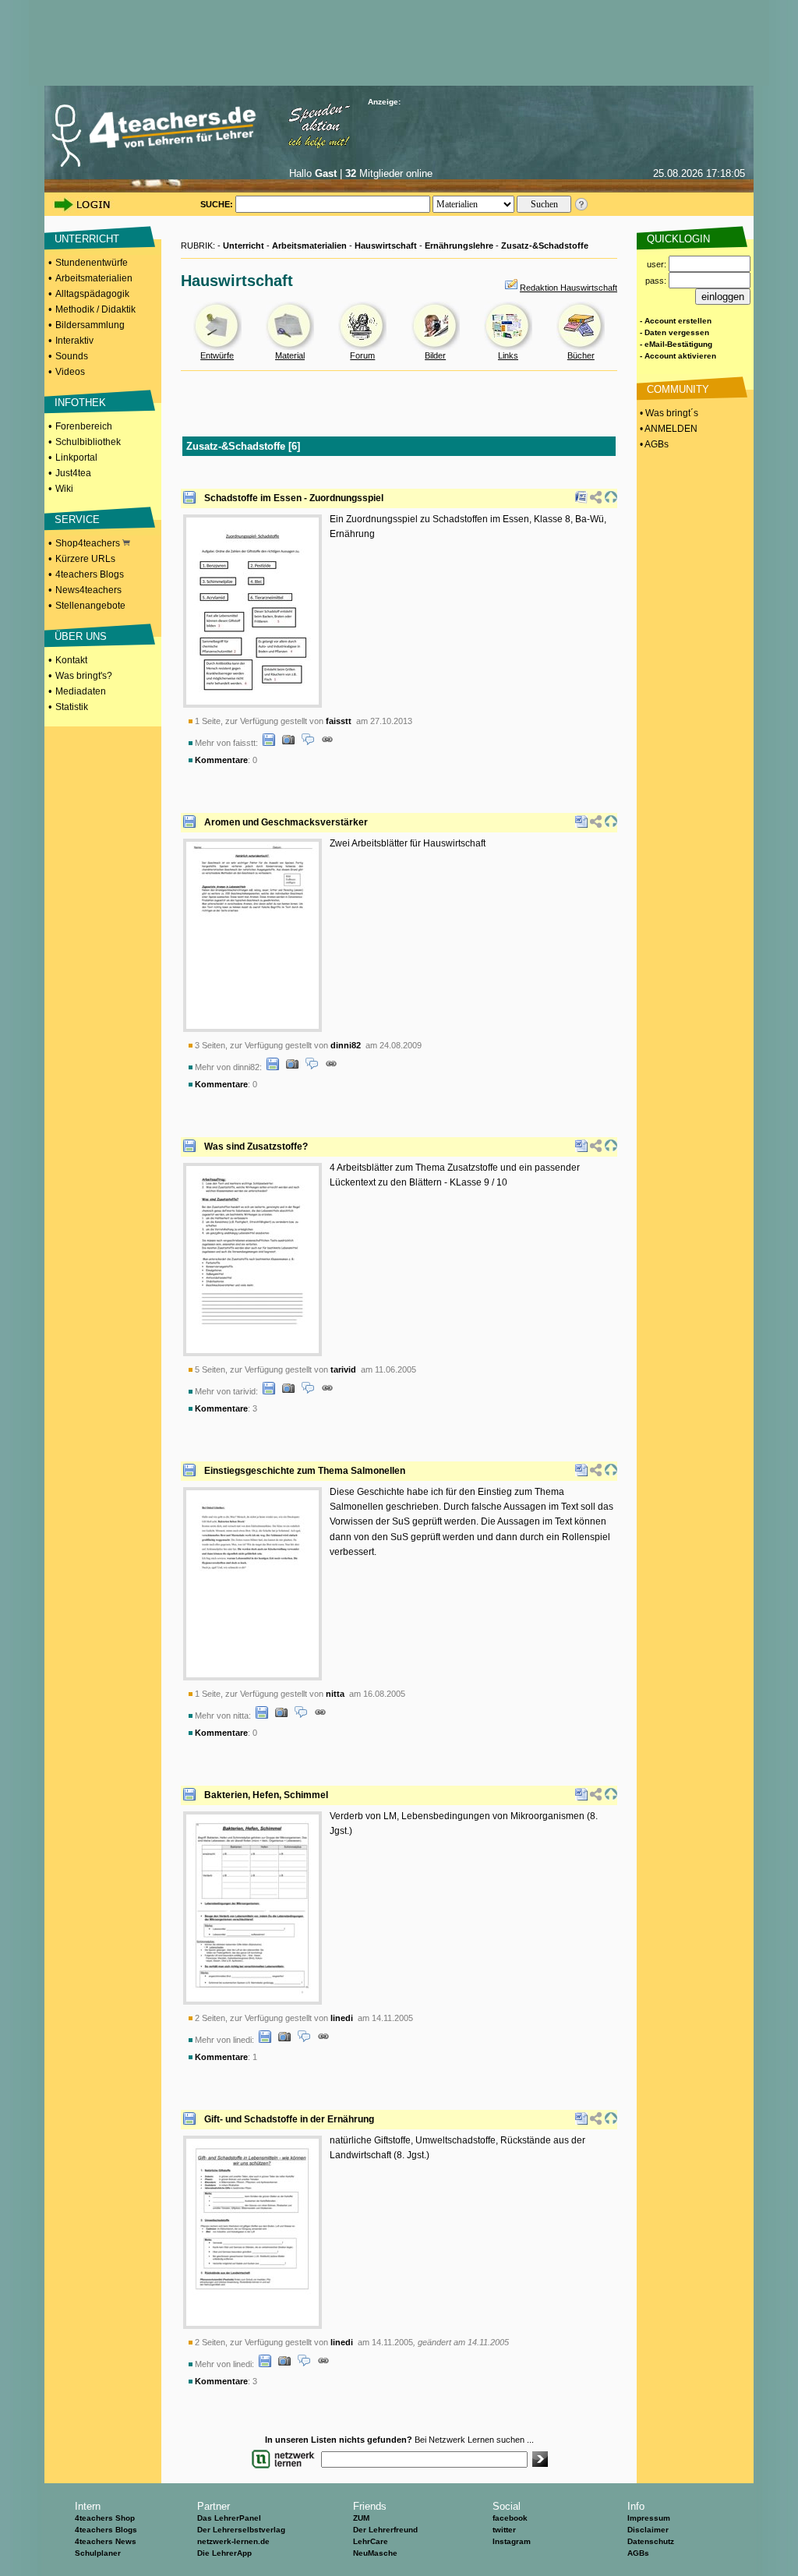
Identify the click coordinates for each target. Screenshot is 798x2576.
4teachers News (106, 2541)
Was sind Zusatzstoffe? (256, 1147)
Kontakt (71, 660)
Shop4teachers (89, 543)
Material (290, 355)
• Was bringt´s (668, 413)
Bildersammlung (90, 325)
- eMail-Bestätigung (676, 344)
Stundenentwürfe (92, 263)
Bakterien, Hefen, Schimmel (266, 1795)
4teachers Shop (105, 2518)
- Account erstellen (676, 321)
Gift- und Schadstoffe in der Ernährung (289, 2119)
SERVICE (77, 519)
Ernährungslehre (459, 246)
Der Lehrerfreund (385, 2530)
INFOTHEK (80, 403)
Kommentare (221, 760)
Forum (362, 355)
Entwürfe (217, 355)
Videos (70, 372)
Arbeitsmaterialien (94, 278)
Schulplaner (98, 2553)
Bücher (581, 355)
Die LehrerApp (224, 2553)
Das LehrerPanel (229, 2518)
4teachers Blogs (90, 574)
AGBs (638, 2553)
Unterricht (244, 246)
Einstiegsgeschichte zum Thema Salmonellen (305, 1471)
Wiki (64, 489)
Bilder (435, 355)
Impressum (649, 2518)
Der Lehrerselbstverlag (241, 2530)
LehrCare (371, 2541)
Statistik (72, 707)
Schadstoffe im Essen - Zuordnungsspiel (294, 498)
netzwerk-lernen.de (233, 2541)
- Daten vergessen (674, 332)
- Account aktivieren (678, 356)
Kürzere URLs (85, 559)
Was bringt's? (84, 676)
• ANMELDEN (667, 429)
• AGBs (653, 444)
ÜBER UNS (81, 636)
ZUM (361, 2518)
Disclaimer (648, 2530)
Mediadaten (81, 691)
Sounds (72, 356)
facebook (510, 2518)
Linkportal (76, 458)
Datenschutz (651, 2541)
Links (508, 355)
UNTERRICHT (87, 239)
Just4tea (73, 473)
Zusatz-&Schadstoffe (545, 246)
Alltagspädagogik (92, 294)
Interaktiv (74, 341)
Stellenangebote (90, 606)
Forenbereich (84, 426)
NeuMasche (375, 2553)
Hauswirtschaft (386, 246)
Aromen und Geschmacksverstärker (286, 822)
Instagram (512, 2541)
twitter (504, 2530)
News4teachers (88, 590)
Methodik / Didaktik (95, 309)
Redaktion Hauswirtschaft (568, 288)
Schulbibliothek (88, 442)
